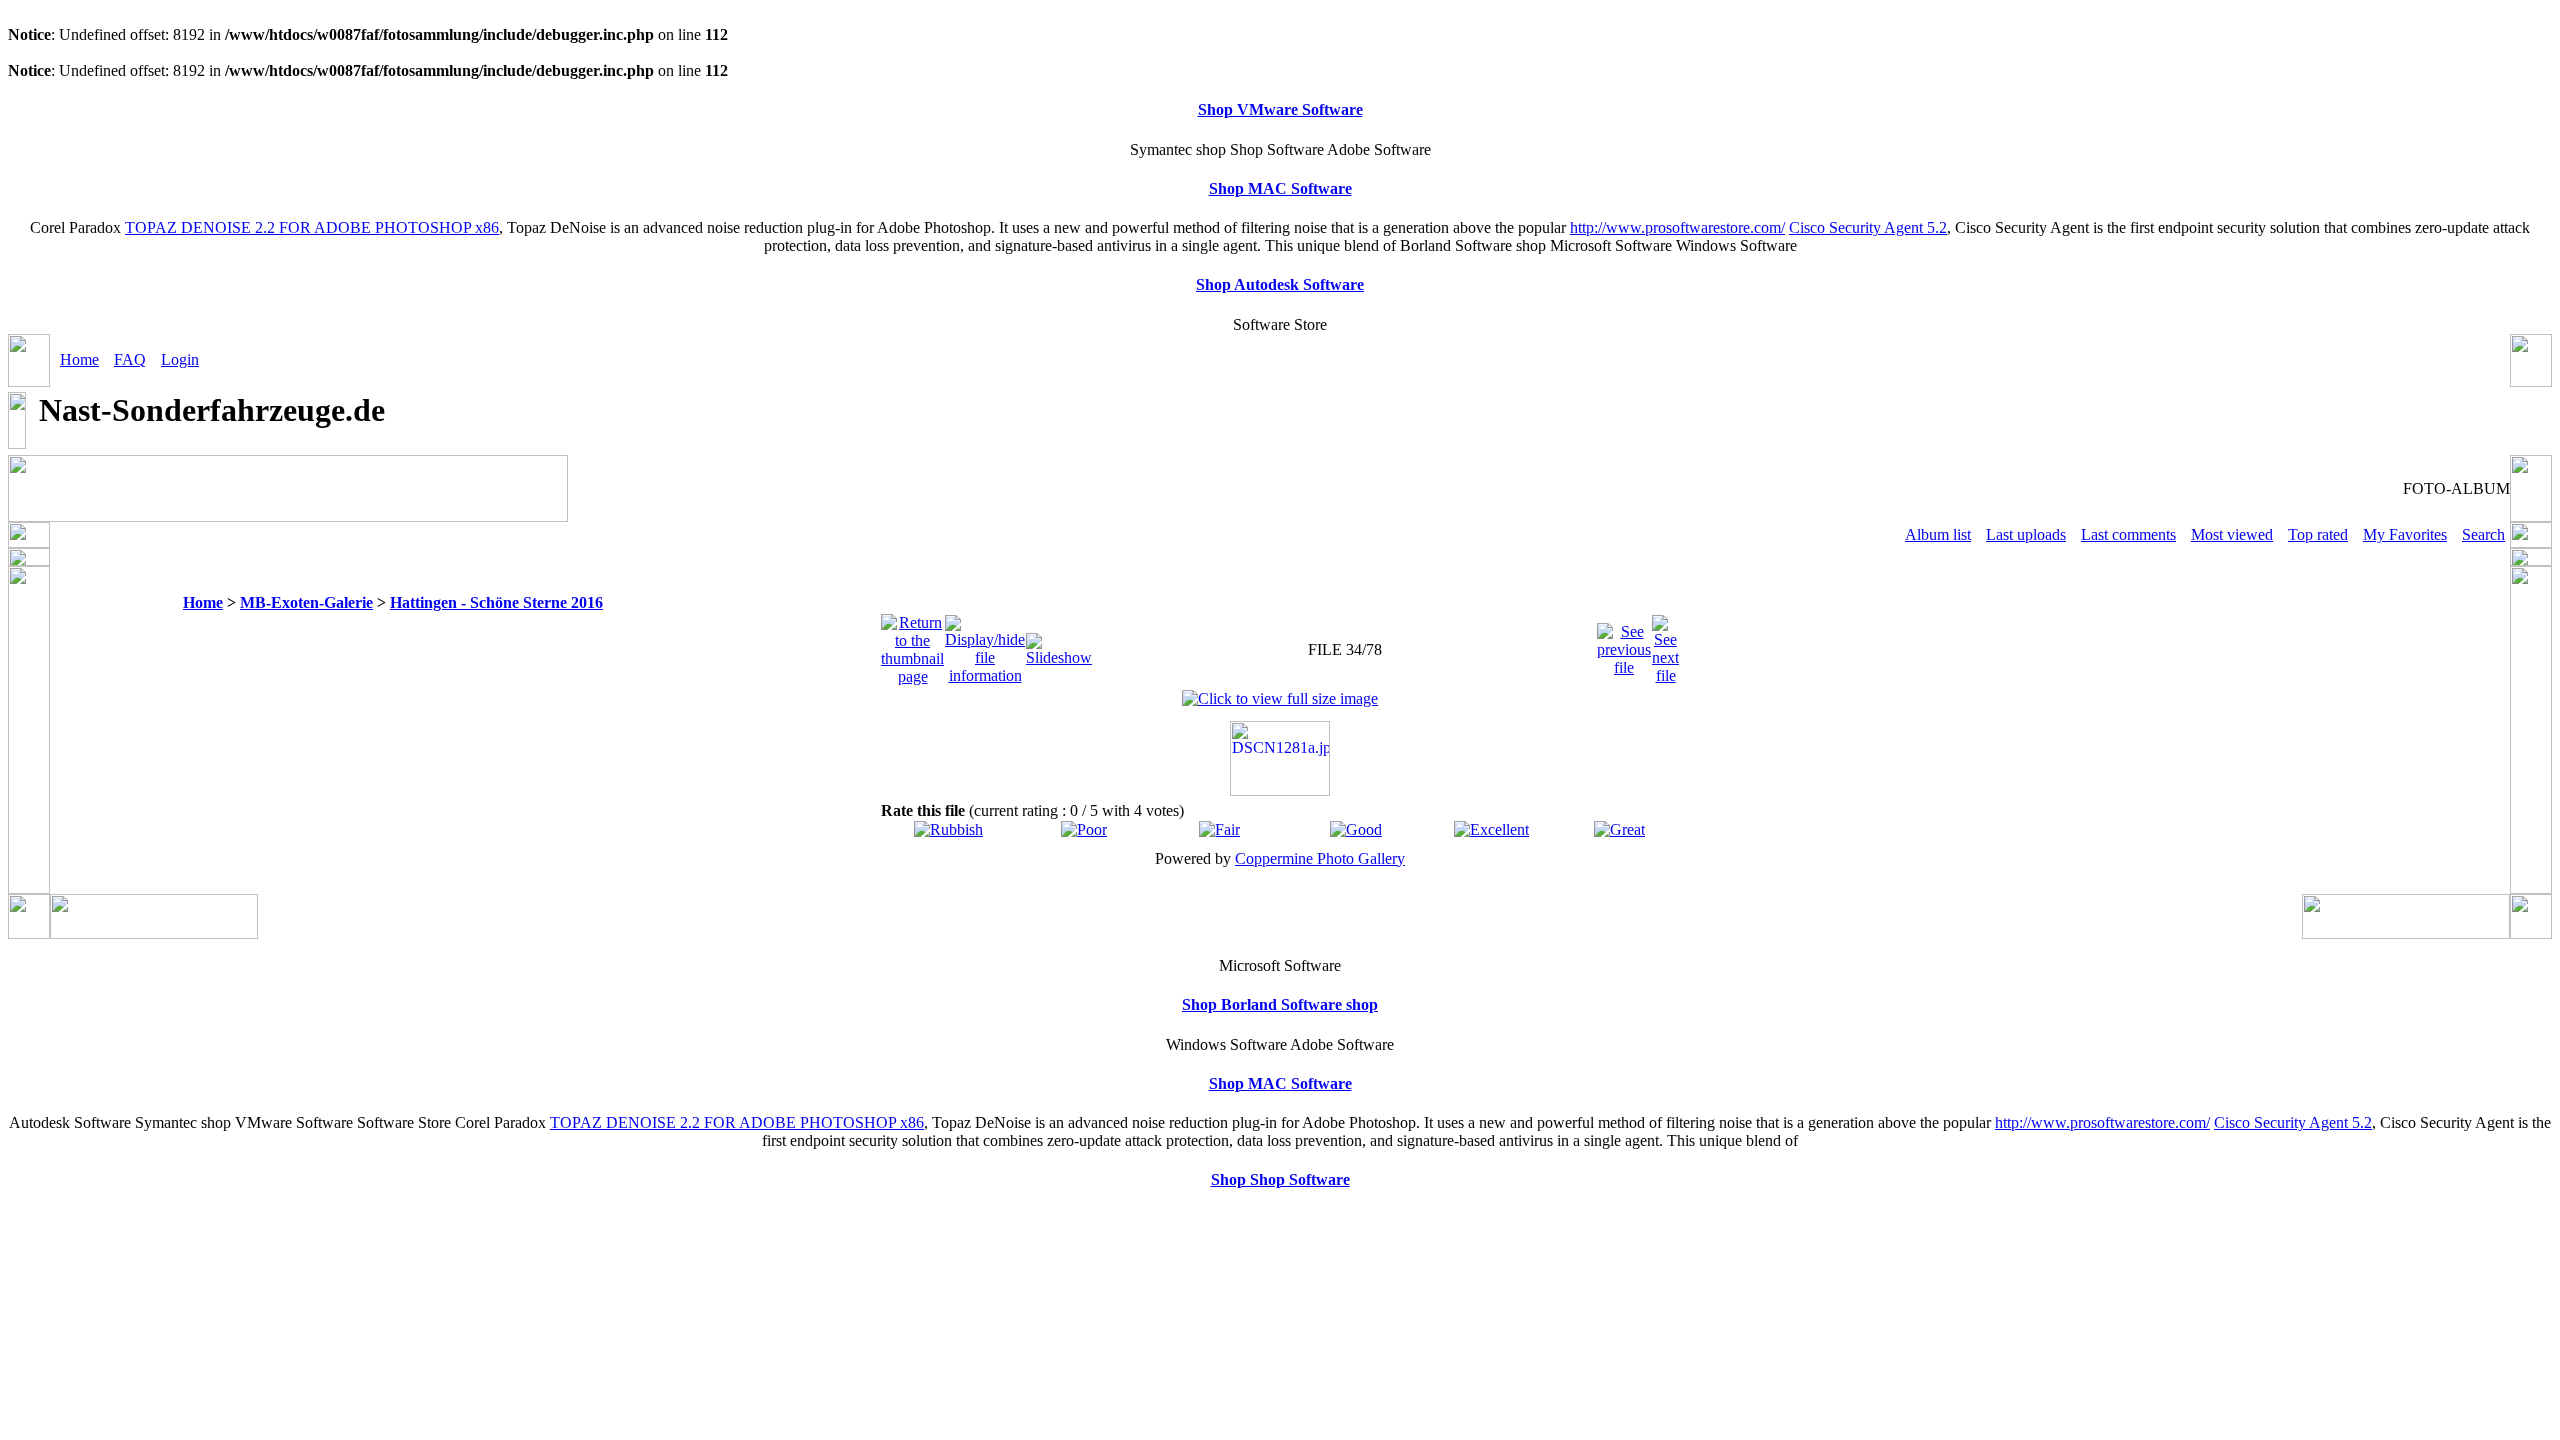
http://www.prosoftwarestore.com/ (1677, 227)
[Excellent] (1491, 829)
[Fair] (1219, 829)
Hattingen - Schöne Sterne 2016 (496, 602)
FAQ (130, 359)
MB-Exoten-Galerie (306, 602)
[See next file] (1665, 644)
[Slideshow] (1059, 644)
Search (2483, 534)
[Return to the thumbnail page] (912, 644)
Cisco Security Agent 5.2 (1868, 227)
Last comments (2128, 534)
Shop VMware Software (1280, 109)
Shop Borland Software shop (1280, 1004)
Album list (1938, 534)
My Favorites (2405, 534)
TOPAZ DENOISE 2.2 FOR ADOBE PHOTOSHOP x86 (312, 227)
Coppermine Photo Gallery (1320, 858)
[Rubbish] (948, 829)
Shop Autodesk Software (1280, 284)
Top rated (2318, 534)
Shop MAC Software (1280, 188)
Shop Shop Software (1280, 1179)
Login (180, 359)
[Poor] (1084, 829)
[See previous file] (1624, 644)
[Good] (1356, 829)
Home (79, 359)
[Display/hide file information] (985, 644)
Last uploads (2026, 534)
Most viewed (2232, 534)
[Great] (1619, 829)
